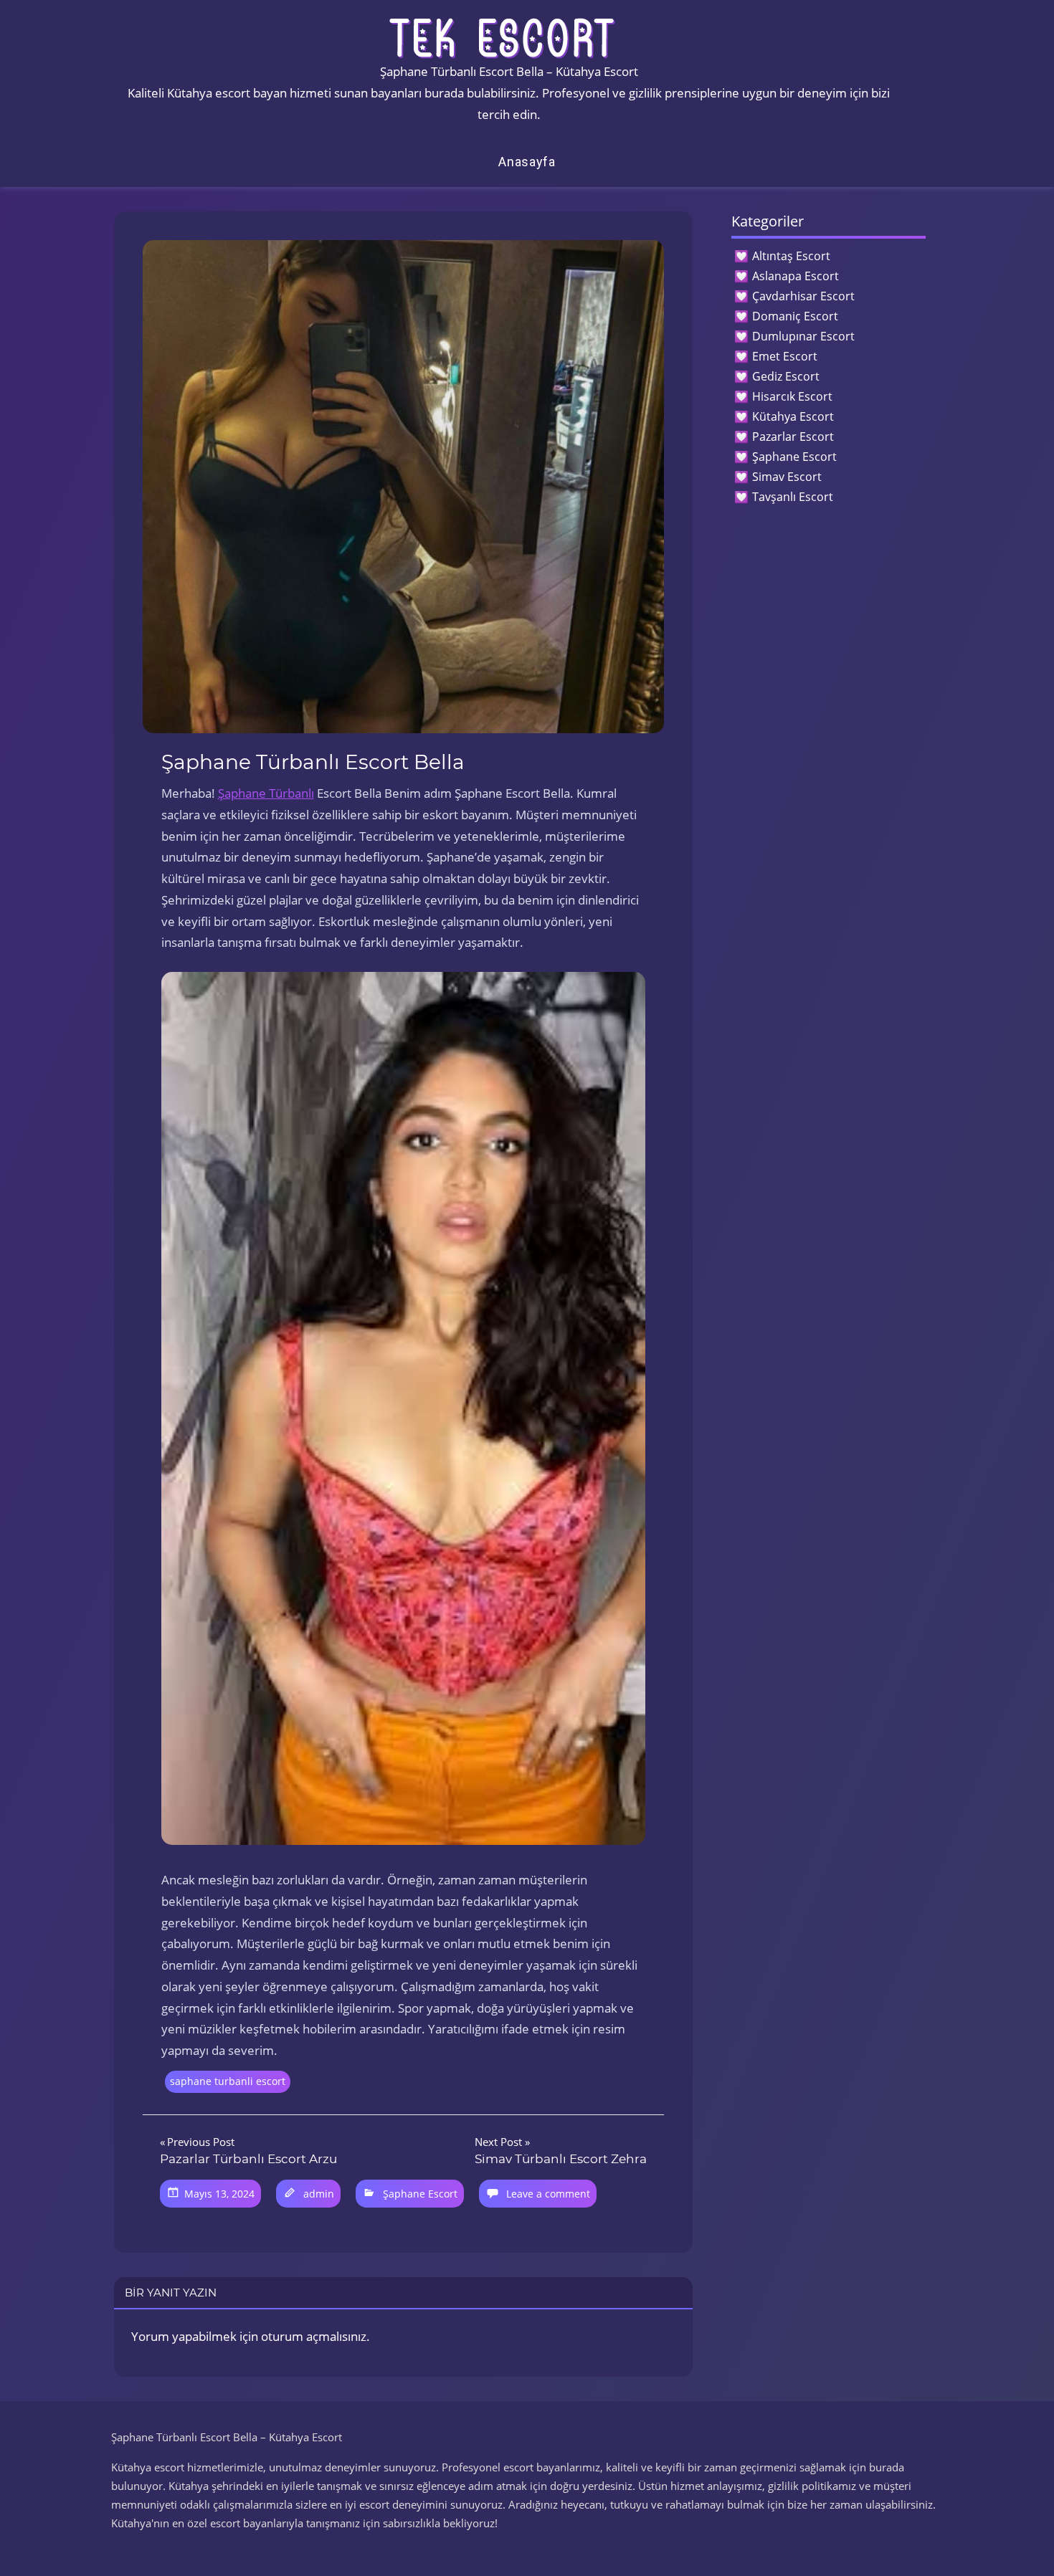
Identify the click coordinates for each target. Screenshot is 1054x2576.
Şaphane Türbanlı (266, 793)
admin (319, 2194)
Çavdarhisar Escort (803, 296)
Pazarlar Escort (793, 437)
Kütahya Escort (793, 416)
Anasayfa (527, 162)
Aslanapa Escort (796, 276)
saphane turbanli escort (228, 2081)
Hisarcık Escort (792, 396)
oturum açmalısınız (314, 2336)
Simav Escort (787, 477)
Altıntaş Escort (791, 256)
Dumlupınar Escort (803, 336)
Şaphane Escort (420, 2194)
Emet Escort (785, 356)
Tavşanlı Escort (793, 497)
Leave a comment (548, 2194)
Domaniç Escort (795, 316)
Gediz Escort (786, 376)
